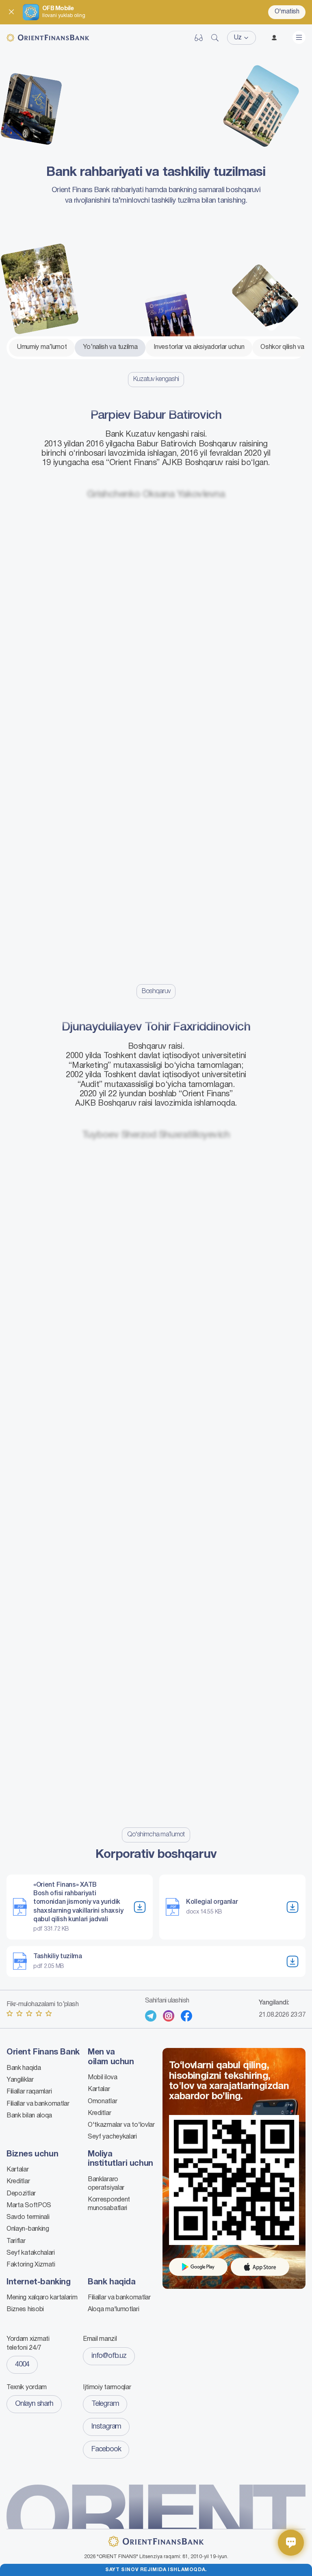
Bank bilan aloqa (29, 2116)
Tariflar (16, 2241)
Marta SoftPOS (29, 2206)
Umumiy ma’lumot (42, 347)
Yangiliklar (20, 2080)
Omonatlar (102, 2102)
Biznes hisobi (25, 2310)
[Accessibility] (199, 38)
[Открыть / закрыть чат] (291, 2543)
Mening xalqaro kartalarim (42, 2298)
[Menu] (299, 37)
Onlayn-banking (28, 2229)
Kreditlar (99, 2113)
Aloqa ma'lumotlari (114, 2310)
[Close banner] (11, 12)
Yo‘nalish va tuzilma (110, 347)
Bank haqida (24, 2068)
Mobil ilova (103, 2078)
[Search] (215, 38)
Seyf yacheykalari (112, 2137)
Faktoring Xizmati (31, 2265)
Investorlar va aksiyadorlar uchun (199, 347)
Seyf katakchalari (31, 2253)
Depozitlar (21, 2194)
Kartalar (99, 2089)
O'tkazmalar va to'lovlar (121, 2125)
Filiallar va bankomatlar (38, 2104)
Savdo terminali (28, 2217)
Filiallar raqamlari (29, 2092)
